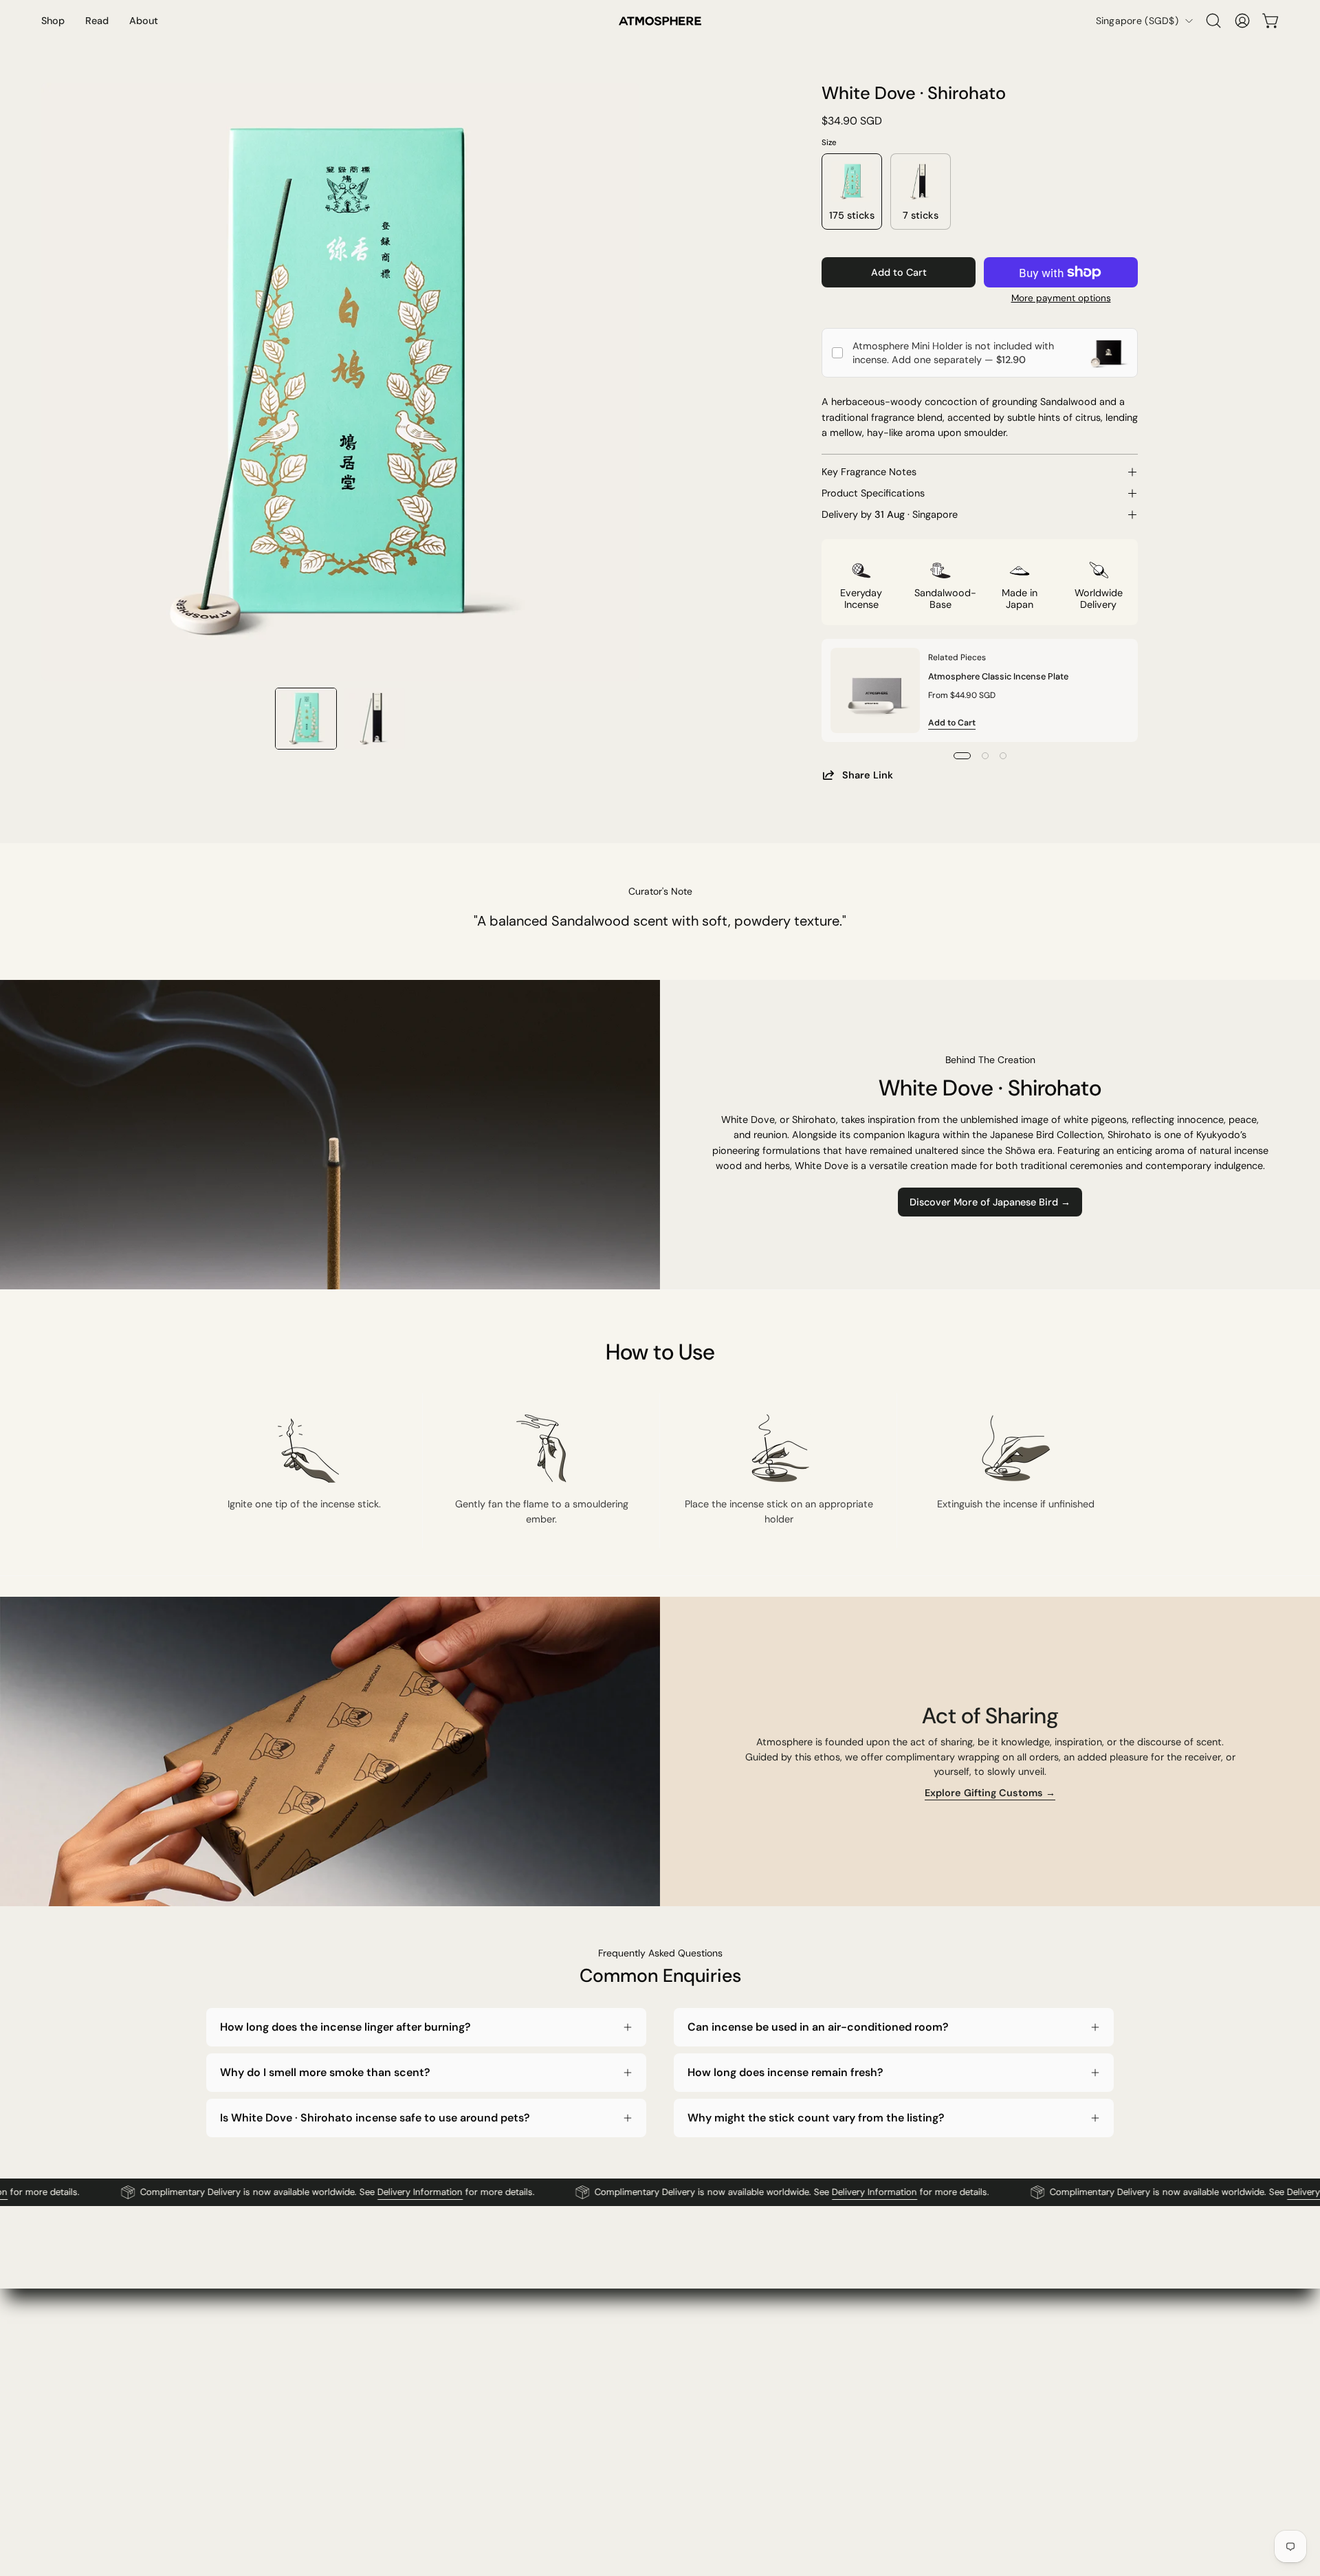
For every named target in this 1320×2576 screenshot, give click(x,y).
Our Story (415, 2364)
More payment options (1061, 298)
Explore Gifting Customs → (990, 1793)
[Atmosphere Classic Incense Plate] (875, 690)
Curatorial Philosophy (442, 2432)
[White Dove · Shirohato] (306, 719)
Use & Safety (797, 2432)
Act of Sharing (426, 2455)
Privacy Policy (799, 2387)
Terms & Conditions (812, 2364)
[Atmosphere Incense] (660, 21)
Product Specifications (873, 493)
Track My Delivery (620, 2432)
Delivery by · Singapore (890, 514)
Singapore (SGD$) (1137, 21)
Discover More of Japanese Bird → (990, 1202)
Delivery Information (373, 2192)
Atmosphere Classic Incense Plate (998, 676)
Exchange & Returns (626, 2410)
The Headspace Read (442, 2410)
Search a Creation (621, 2455)
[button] (1213, 21)
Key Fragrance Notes (869, 472)
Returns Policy (800, 2410)
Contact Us (606, 2364)
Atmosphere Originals (442, 2387)
